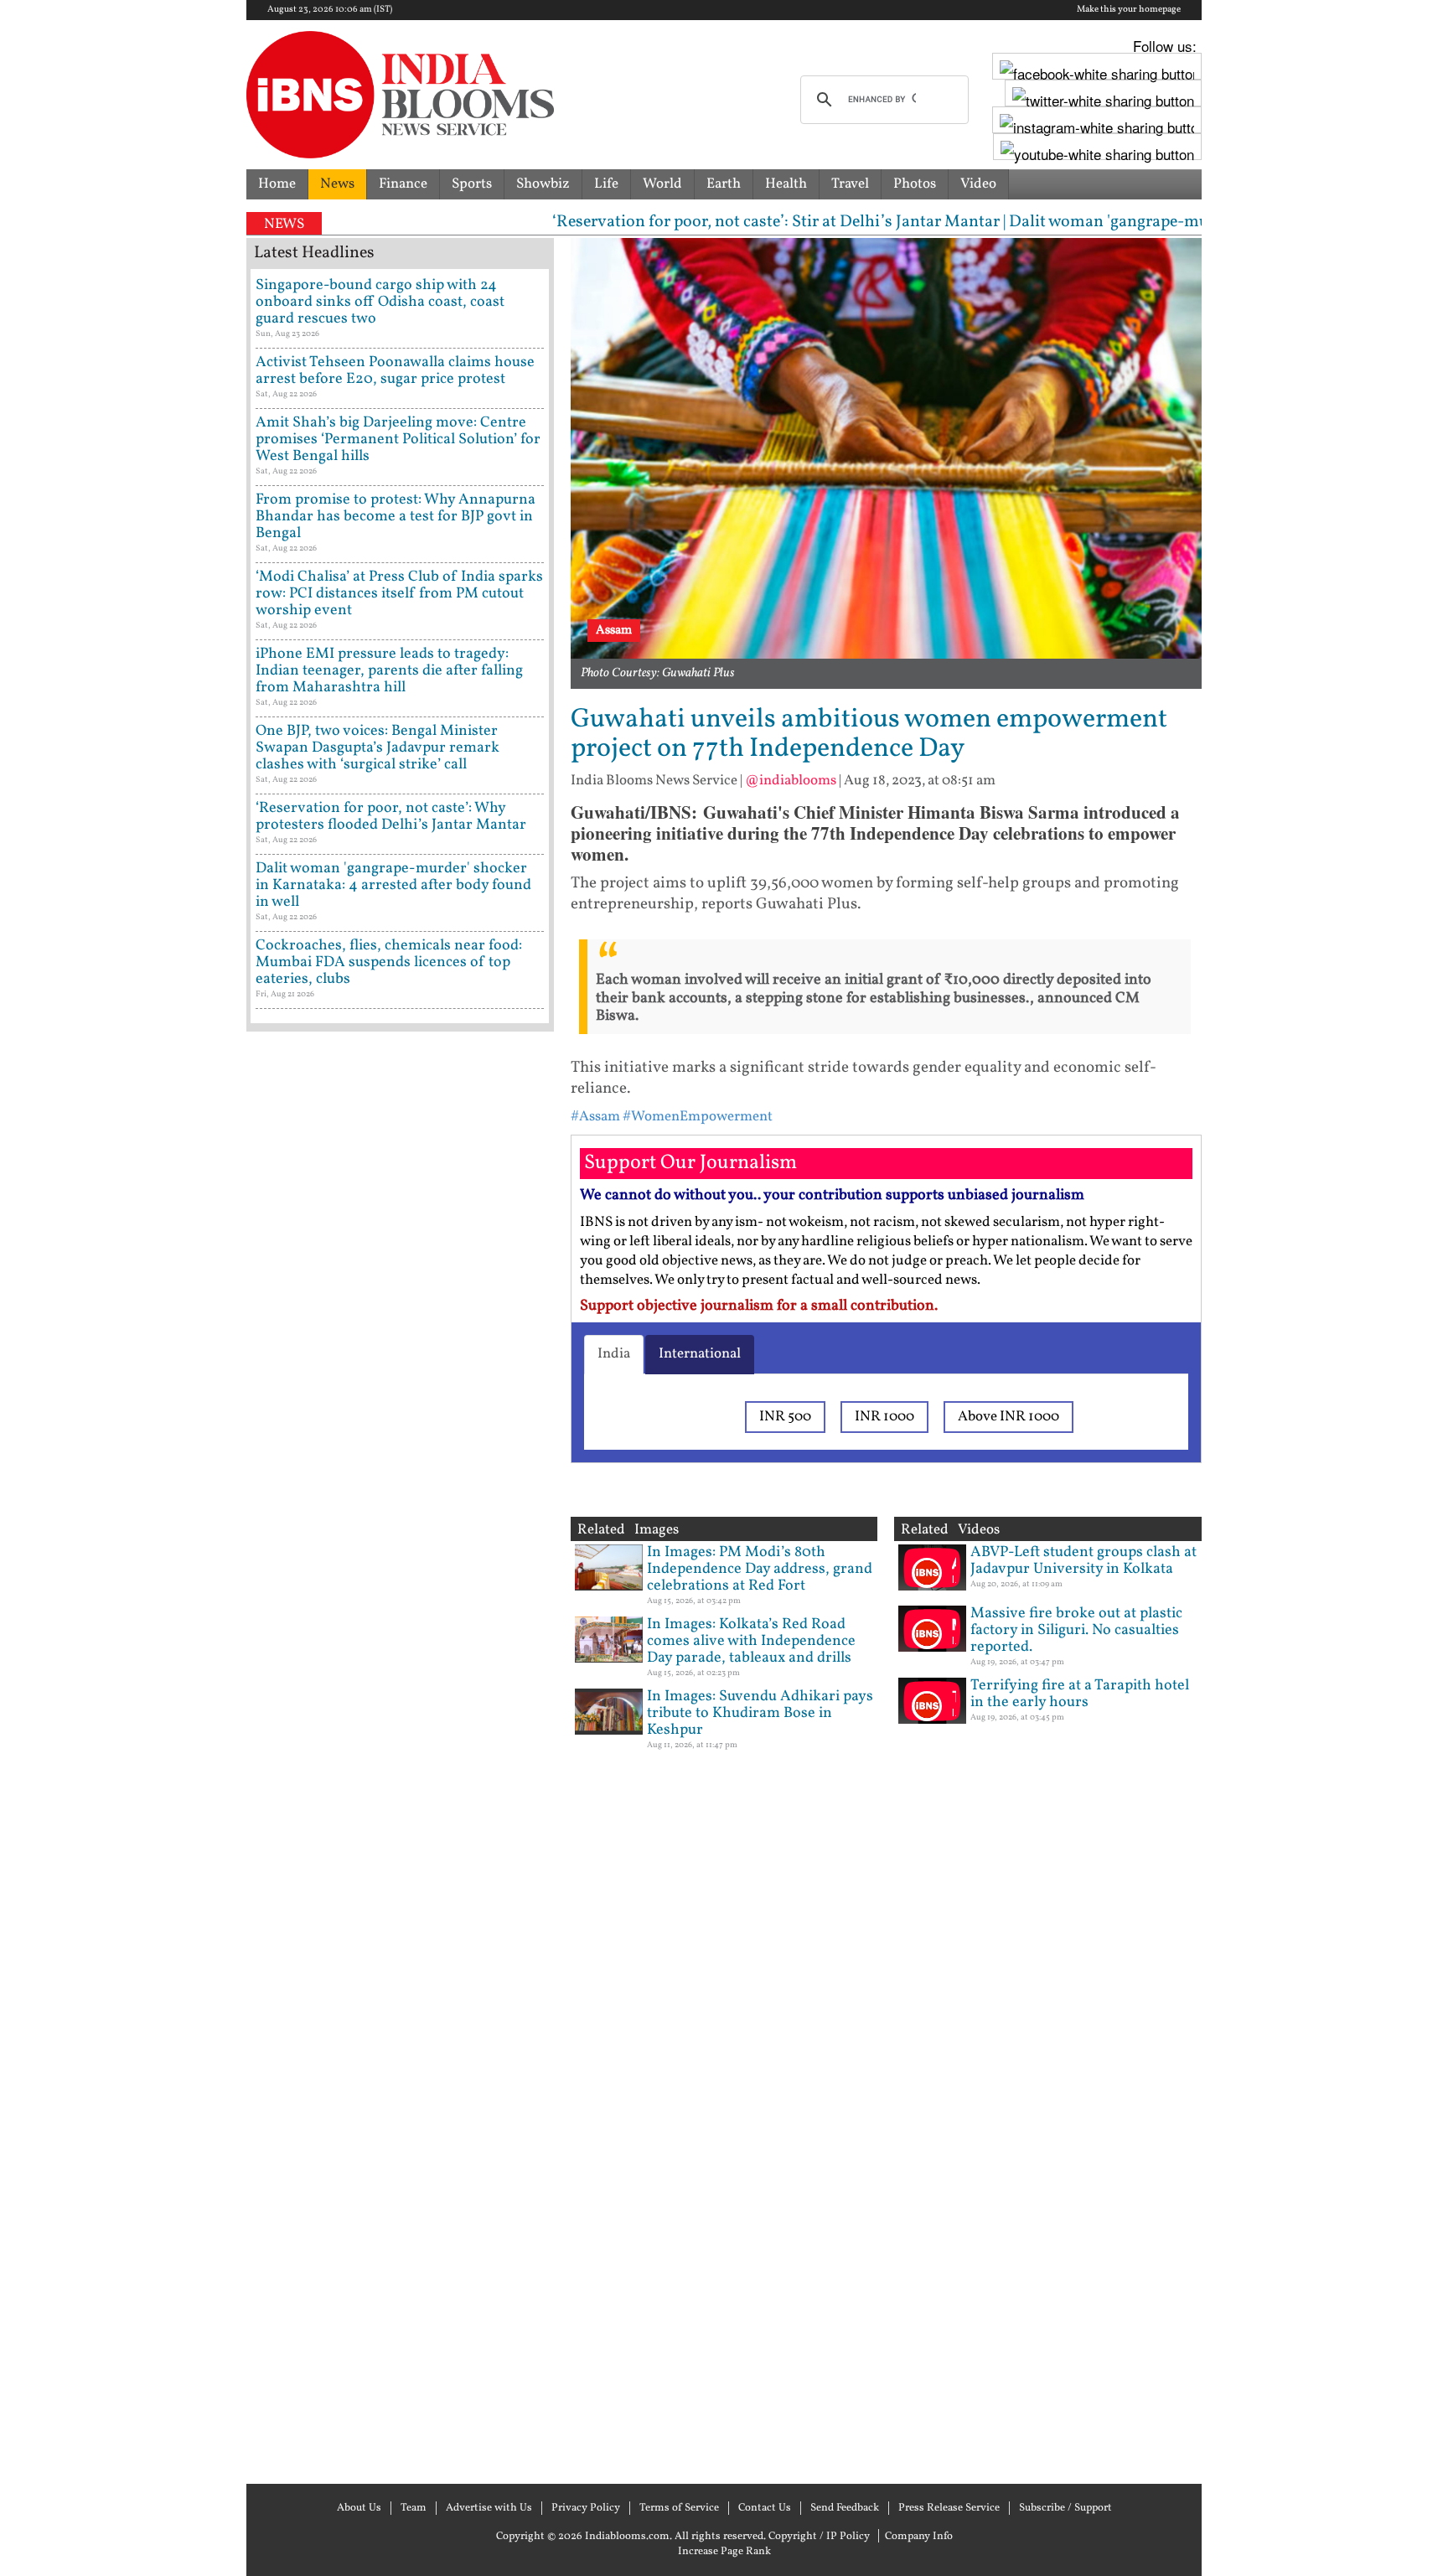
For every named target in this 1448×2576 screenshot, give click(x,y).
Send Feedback (845, 2508)
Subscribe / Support (1065, 2508)
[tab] (614, 1354)
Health (786, 184)
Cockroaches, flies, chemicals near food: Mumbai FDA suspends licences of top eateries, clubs (389, 962)
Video (978, 184)
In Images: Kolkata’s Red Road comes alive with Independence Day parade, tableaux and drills (751, 1641)
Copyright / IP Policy (819, 2537)
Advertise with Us (489, 2508)
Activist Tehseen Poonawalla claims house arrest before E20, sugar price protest (395, 371)
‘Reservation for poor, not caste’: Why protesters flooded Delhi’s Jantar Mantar (391, 817)
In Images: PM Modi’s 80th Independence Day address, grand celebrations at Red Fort (760, 1569)
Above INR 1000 (1008, 1417)
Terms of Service (679, 2508)
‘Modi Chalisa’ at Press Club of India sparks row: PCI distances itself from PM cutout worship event (399, 594)
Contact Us (765, 2508)
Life (606, 184)
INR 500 (785, 1417)
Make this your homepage (1129, 10)
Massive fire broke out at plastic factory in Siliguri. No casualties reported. (1076, 1630)
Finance (403, 184)
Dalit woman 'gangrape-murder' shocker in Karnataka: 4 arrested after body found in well (393, 885)
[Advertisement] (400, 1756)
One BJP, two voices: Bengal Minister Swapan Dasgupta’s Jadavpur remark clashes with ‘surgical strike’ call (378, 748)
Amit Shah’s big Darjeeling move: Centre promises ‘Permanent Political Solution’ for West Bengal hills (398, 440)
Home (277, 184)
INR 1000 (884, 1417)
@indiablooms (791, 781)
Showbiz (543, 184)
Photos (915, 184)
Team (414, 2508)
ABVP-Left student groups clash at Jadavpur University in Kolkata (1083, 1561)
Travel (850, 184)
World (662, 184)
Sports (472, 184)
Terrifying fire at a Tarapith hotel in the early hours (1080, 1694)
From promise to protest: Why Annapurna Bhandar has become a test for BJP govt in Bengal (396, 517)
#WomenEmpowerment (698, 1117)
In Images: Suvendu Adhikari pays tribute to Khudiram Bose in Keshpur (760, 1713)
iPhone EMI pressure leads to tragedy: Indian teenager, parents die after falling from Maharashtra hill (389, 671)
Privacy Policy (586, 2508)
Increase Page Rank (724, 2552)
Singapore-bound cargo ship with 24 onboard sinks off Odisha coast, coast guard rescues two (380, 302)
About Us (359, 2508)
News (337, 184)
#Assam (595, 1117)
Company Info (919, 2537)
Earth (724, 184)
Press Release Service (949, 2508)
